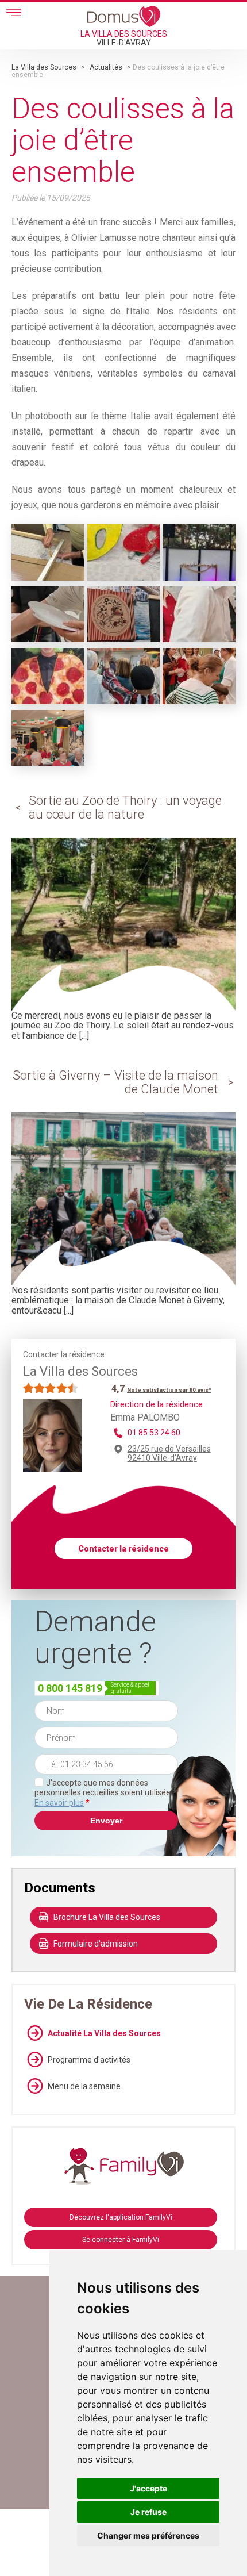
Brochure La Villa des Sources (107, 1917)
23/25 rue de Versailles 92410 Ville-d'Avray (169, 1453)
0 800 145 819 (70, 1688)
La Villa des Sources (44, 67)
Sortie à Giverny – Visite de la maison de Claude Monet (115, 1082)
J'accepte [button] (148, 2488)
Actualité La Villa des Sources (104, 2033)
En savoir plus (59, 1803)
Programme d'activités (89, 2060)
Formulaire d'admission (96, 1944)
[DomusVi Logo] (124, 16)
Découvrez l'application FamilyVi (121, 2217)
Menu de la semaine (84, 2086)
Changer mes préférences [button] (148, 2535)
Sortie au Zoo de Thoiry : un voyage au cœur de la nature (125, 807)
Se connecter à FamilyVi (121, 2240)
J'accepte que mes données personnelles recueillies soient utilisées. (105, 1793)
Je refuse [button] (148, 2512)
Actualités (106, 67)
